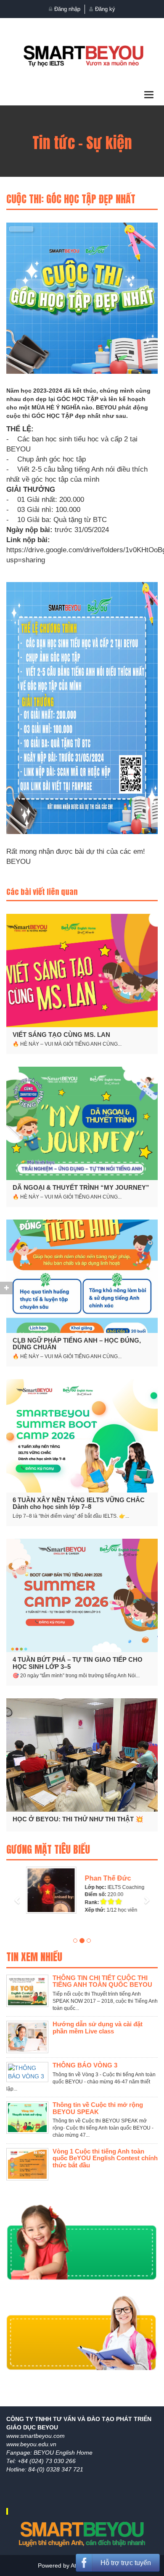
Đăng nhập (67, 9)
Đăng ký (105, 9)
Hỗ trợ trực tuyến (126, 2563)
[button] (18, 1890)
